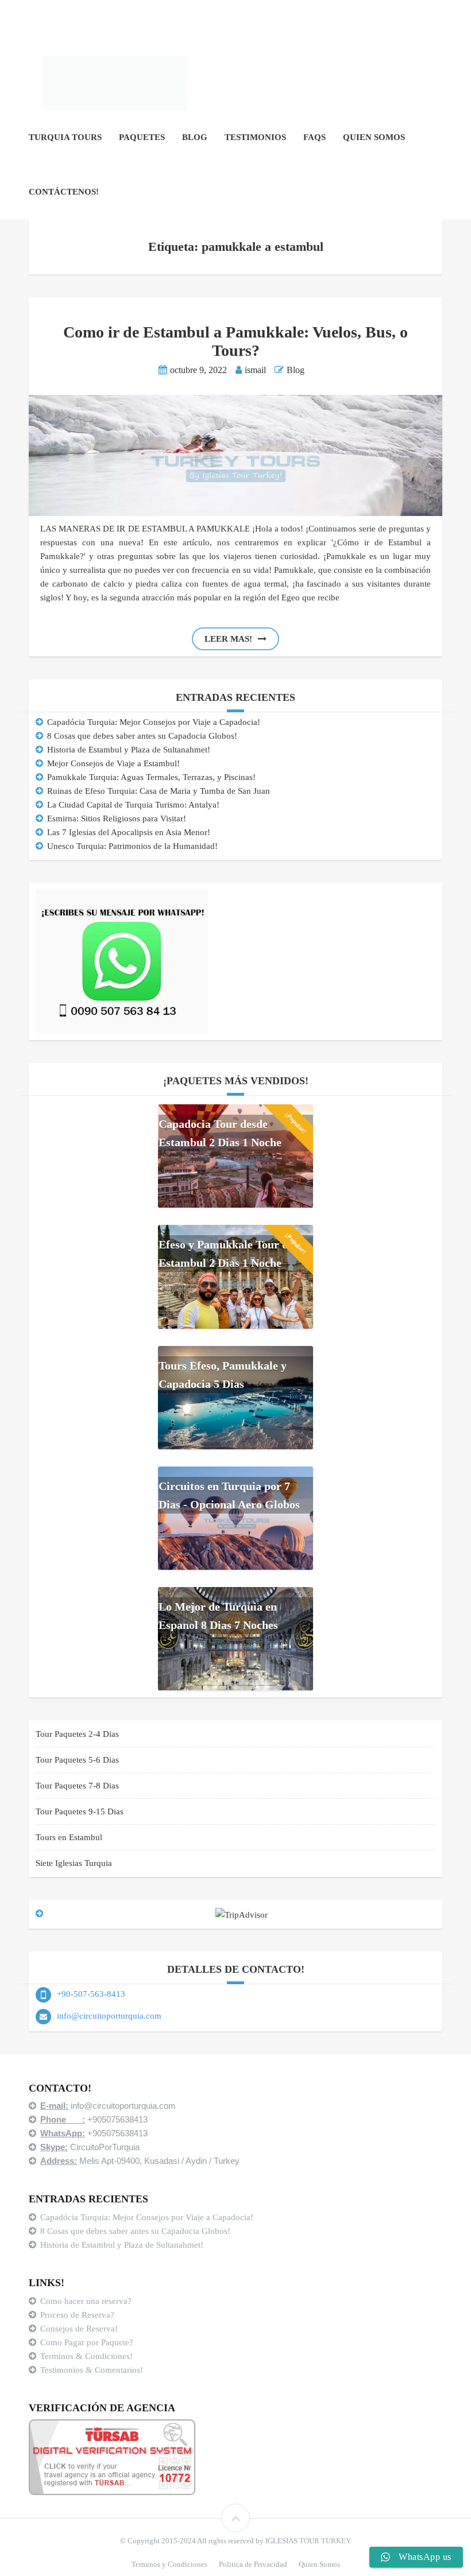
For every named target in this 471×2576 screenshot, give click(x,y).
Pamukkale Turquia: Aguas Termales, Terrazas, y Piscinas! (151, 777)
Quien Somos (374, 137)
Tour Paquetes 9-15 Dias (80, 1811)
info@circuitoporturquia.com (109, 2016)
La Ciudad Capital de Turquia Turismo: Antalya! (133, 805)
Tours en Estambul (69, 1837)
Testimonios (255, 137)
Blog (195, 137)
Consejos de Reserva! (80, 2329)
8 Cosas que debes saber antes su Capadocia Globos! (142, 736)
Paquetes (142, 137)
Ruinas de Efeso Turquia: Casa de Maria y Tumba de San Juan (159, 791)
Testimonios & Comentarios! (92, 2370)
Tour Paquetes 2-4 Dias (77, 1734)
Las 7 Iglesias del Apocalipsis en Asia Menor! (129, 832)
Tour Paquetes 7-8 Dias (77, 1786)
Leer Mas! (228, 639)
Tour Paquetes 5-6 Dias (77, 1760)
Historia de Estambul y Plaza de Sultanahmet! (129, 750)
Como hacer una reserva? (86, 2301)
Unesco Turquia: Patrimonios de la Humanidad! (132, 846)
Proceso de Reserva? (78, 2315)
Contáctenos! (64, 192)
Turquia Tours (65, 137)
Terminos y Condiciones (169, 2564)
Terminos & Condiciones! (86, 2356)
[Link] (235, 2518)
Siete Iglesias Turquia (74, 1863)
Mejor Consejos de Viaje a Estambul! (113, 763)
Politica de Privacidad (253, 2564)
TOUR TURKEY (325, 2541)
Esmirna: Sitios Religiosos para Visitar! (117, 818)
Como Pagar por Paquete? (87, 2342)
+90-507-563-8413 (91, 1994)
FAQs (314, 137)
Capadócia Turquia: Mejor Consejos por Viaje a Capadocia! (154, 722)
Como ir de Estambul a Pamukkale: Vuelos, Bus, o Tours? (235, 341)
